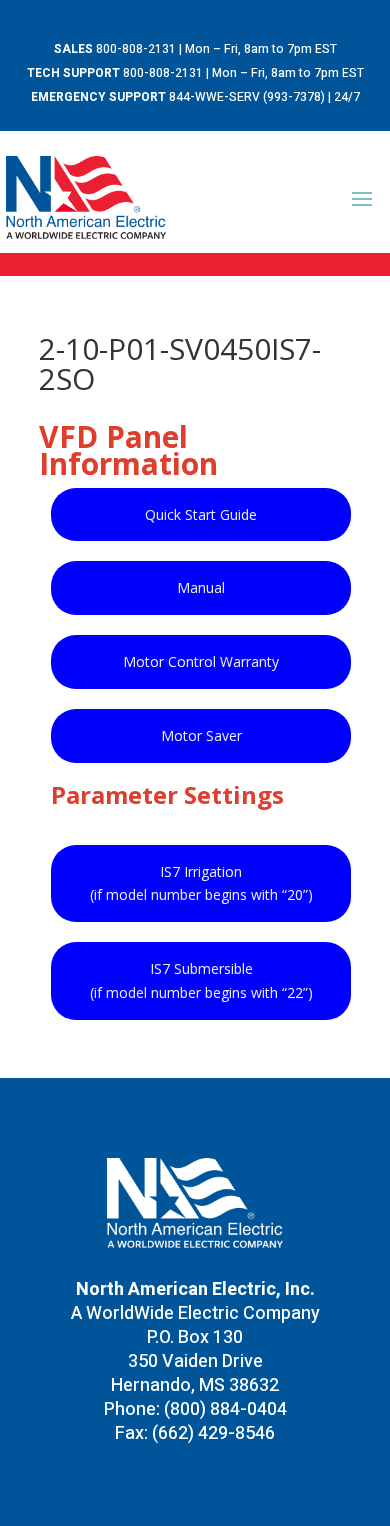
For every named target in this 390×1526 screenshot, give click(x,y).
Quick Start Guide (201, 514)
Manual (201, 587)
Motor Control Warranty (201, 661)
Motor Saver (201, 735)
